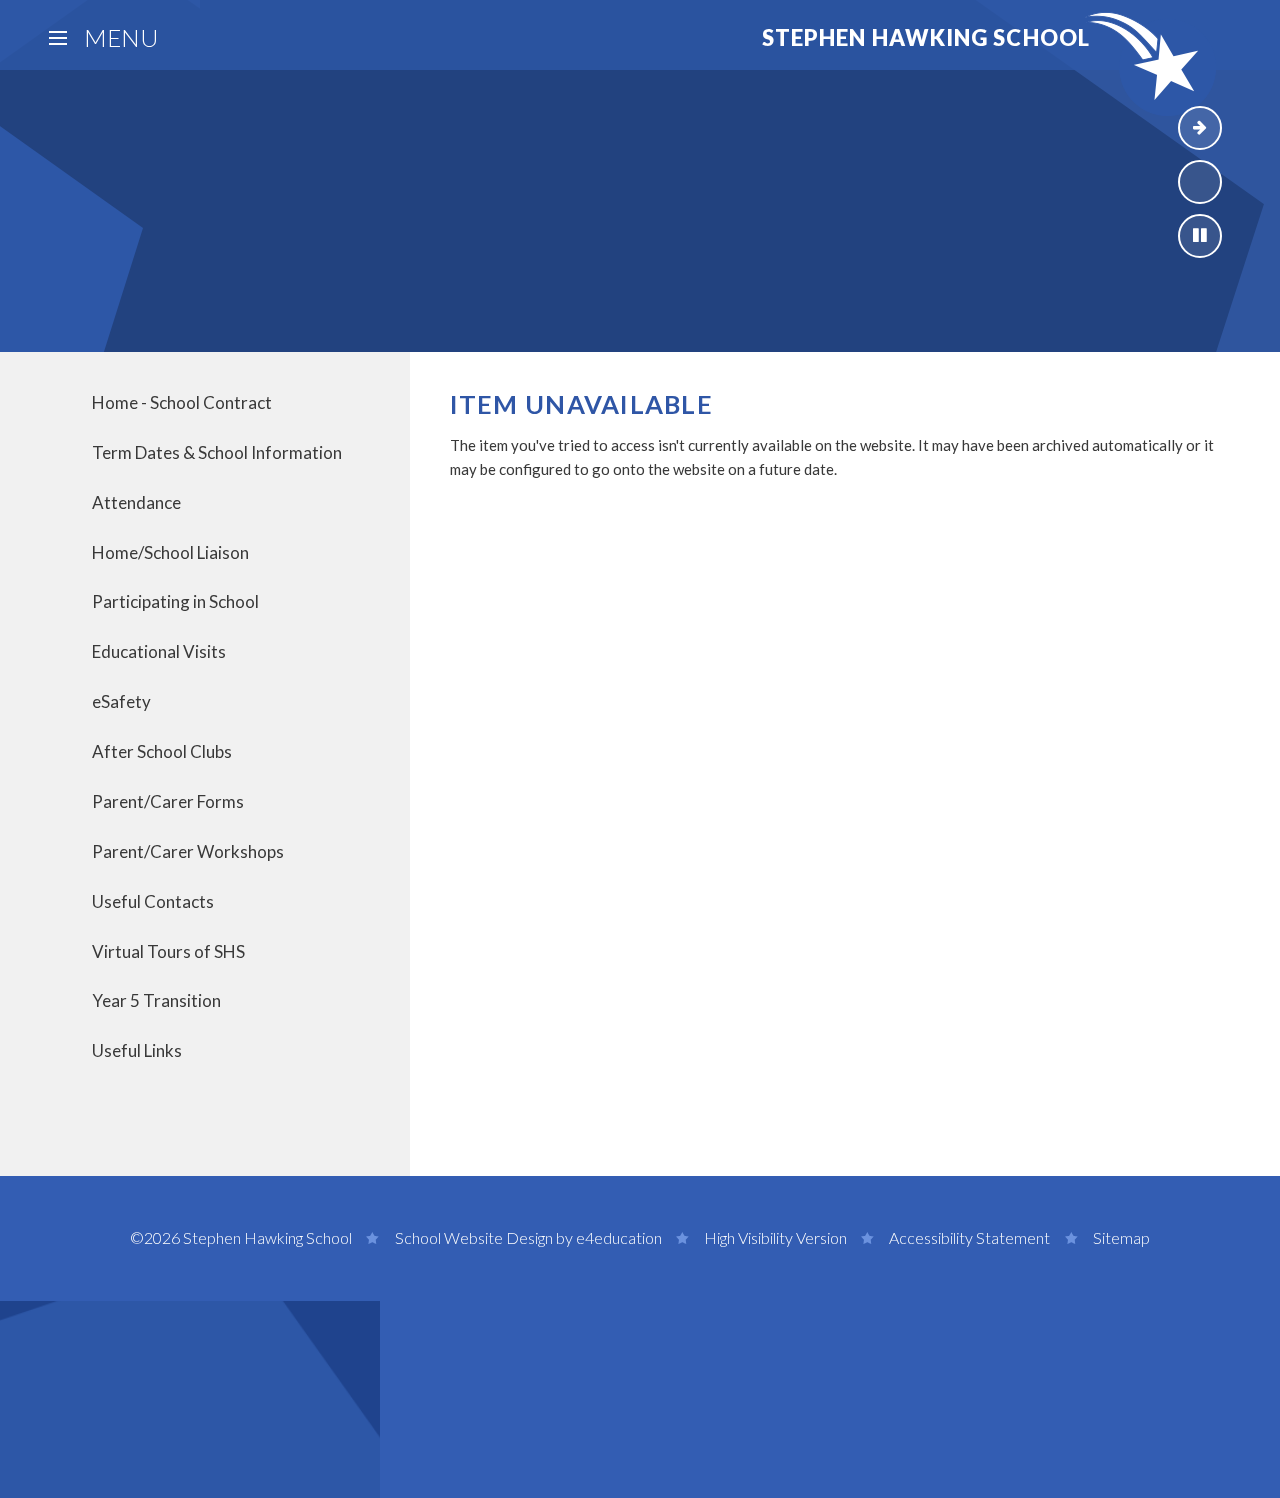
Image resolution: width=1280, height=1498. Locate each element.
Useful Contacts (153, 901)
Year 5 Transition (156, 1000)
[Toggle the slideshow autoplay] (1200, 236)
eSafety (121, 701)
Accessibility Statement (969, 1237)
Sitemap (1121, 1237)
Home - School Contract (182, 402)
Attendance (136, 502)
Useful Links (137, 1050)
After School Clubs (162, 751)
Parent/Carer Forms (168, 801)
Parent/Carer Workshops (188, 851)
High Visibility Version (775, 1237)
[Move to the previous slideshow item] (1200, 182)
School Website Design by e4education (528, 1237)
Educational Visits (159, 651)
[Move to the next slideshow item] (1200, 128)
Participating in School (175, 601)
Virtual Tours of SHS (168, 951)
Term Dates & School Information (217, 452)
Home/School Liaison (170, 552)
